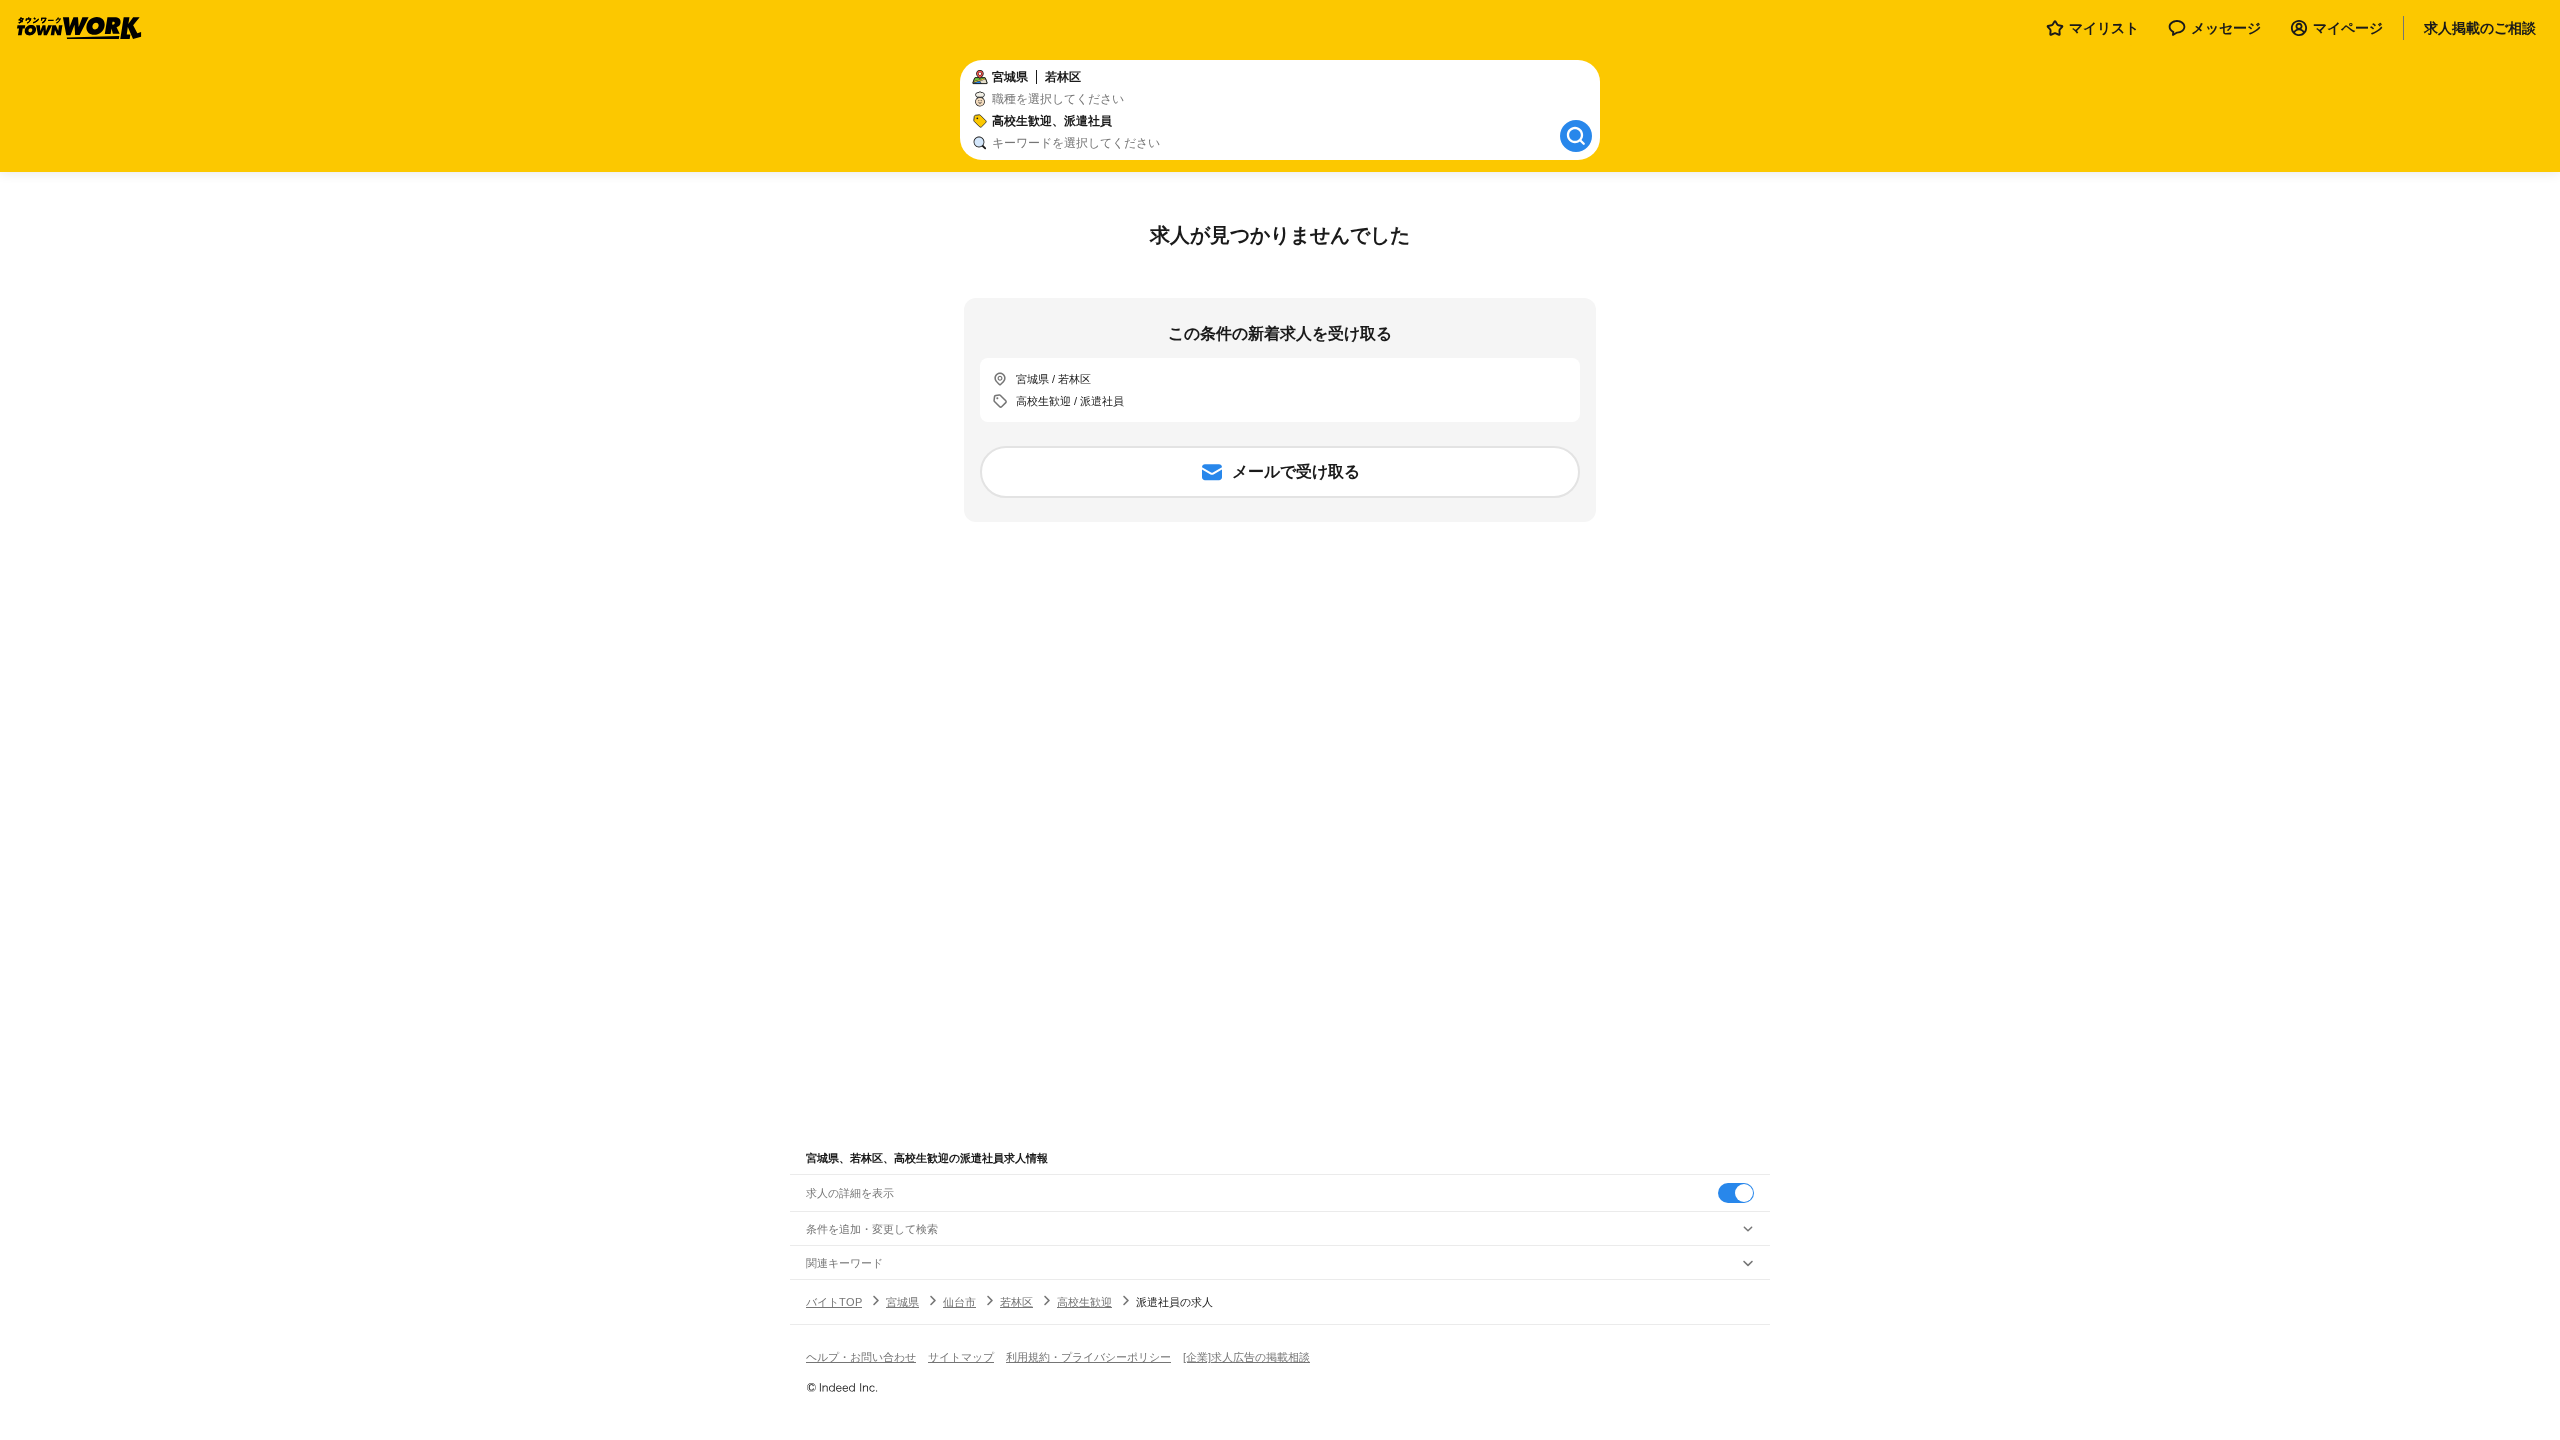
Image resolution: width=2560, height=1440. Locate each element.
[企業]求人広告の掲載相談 (1246, 1357)
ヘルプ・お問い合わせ (861, 1357)
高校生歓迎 (1084, 1302)
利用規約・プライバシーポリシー (1088, 1357)
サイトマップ (961, 1357)
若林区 (1016, 1302)
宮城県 (902, 1302)
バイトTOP (834, 1302)
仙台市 (959, 1302)
